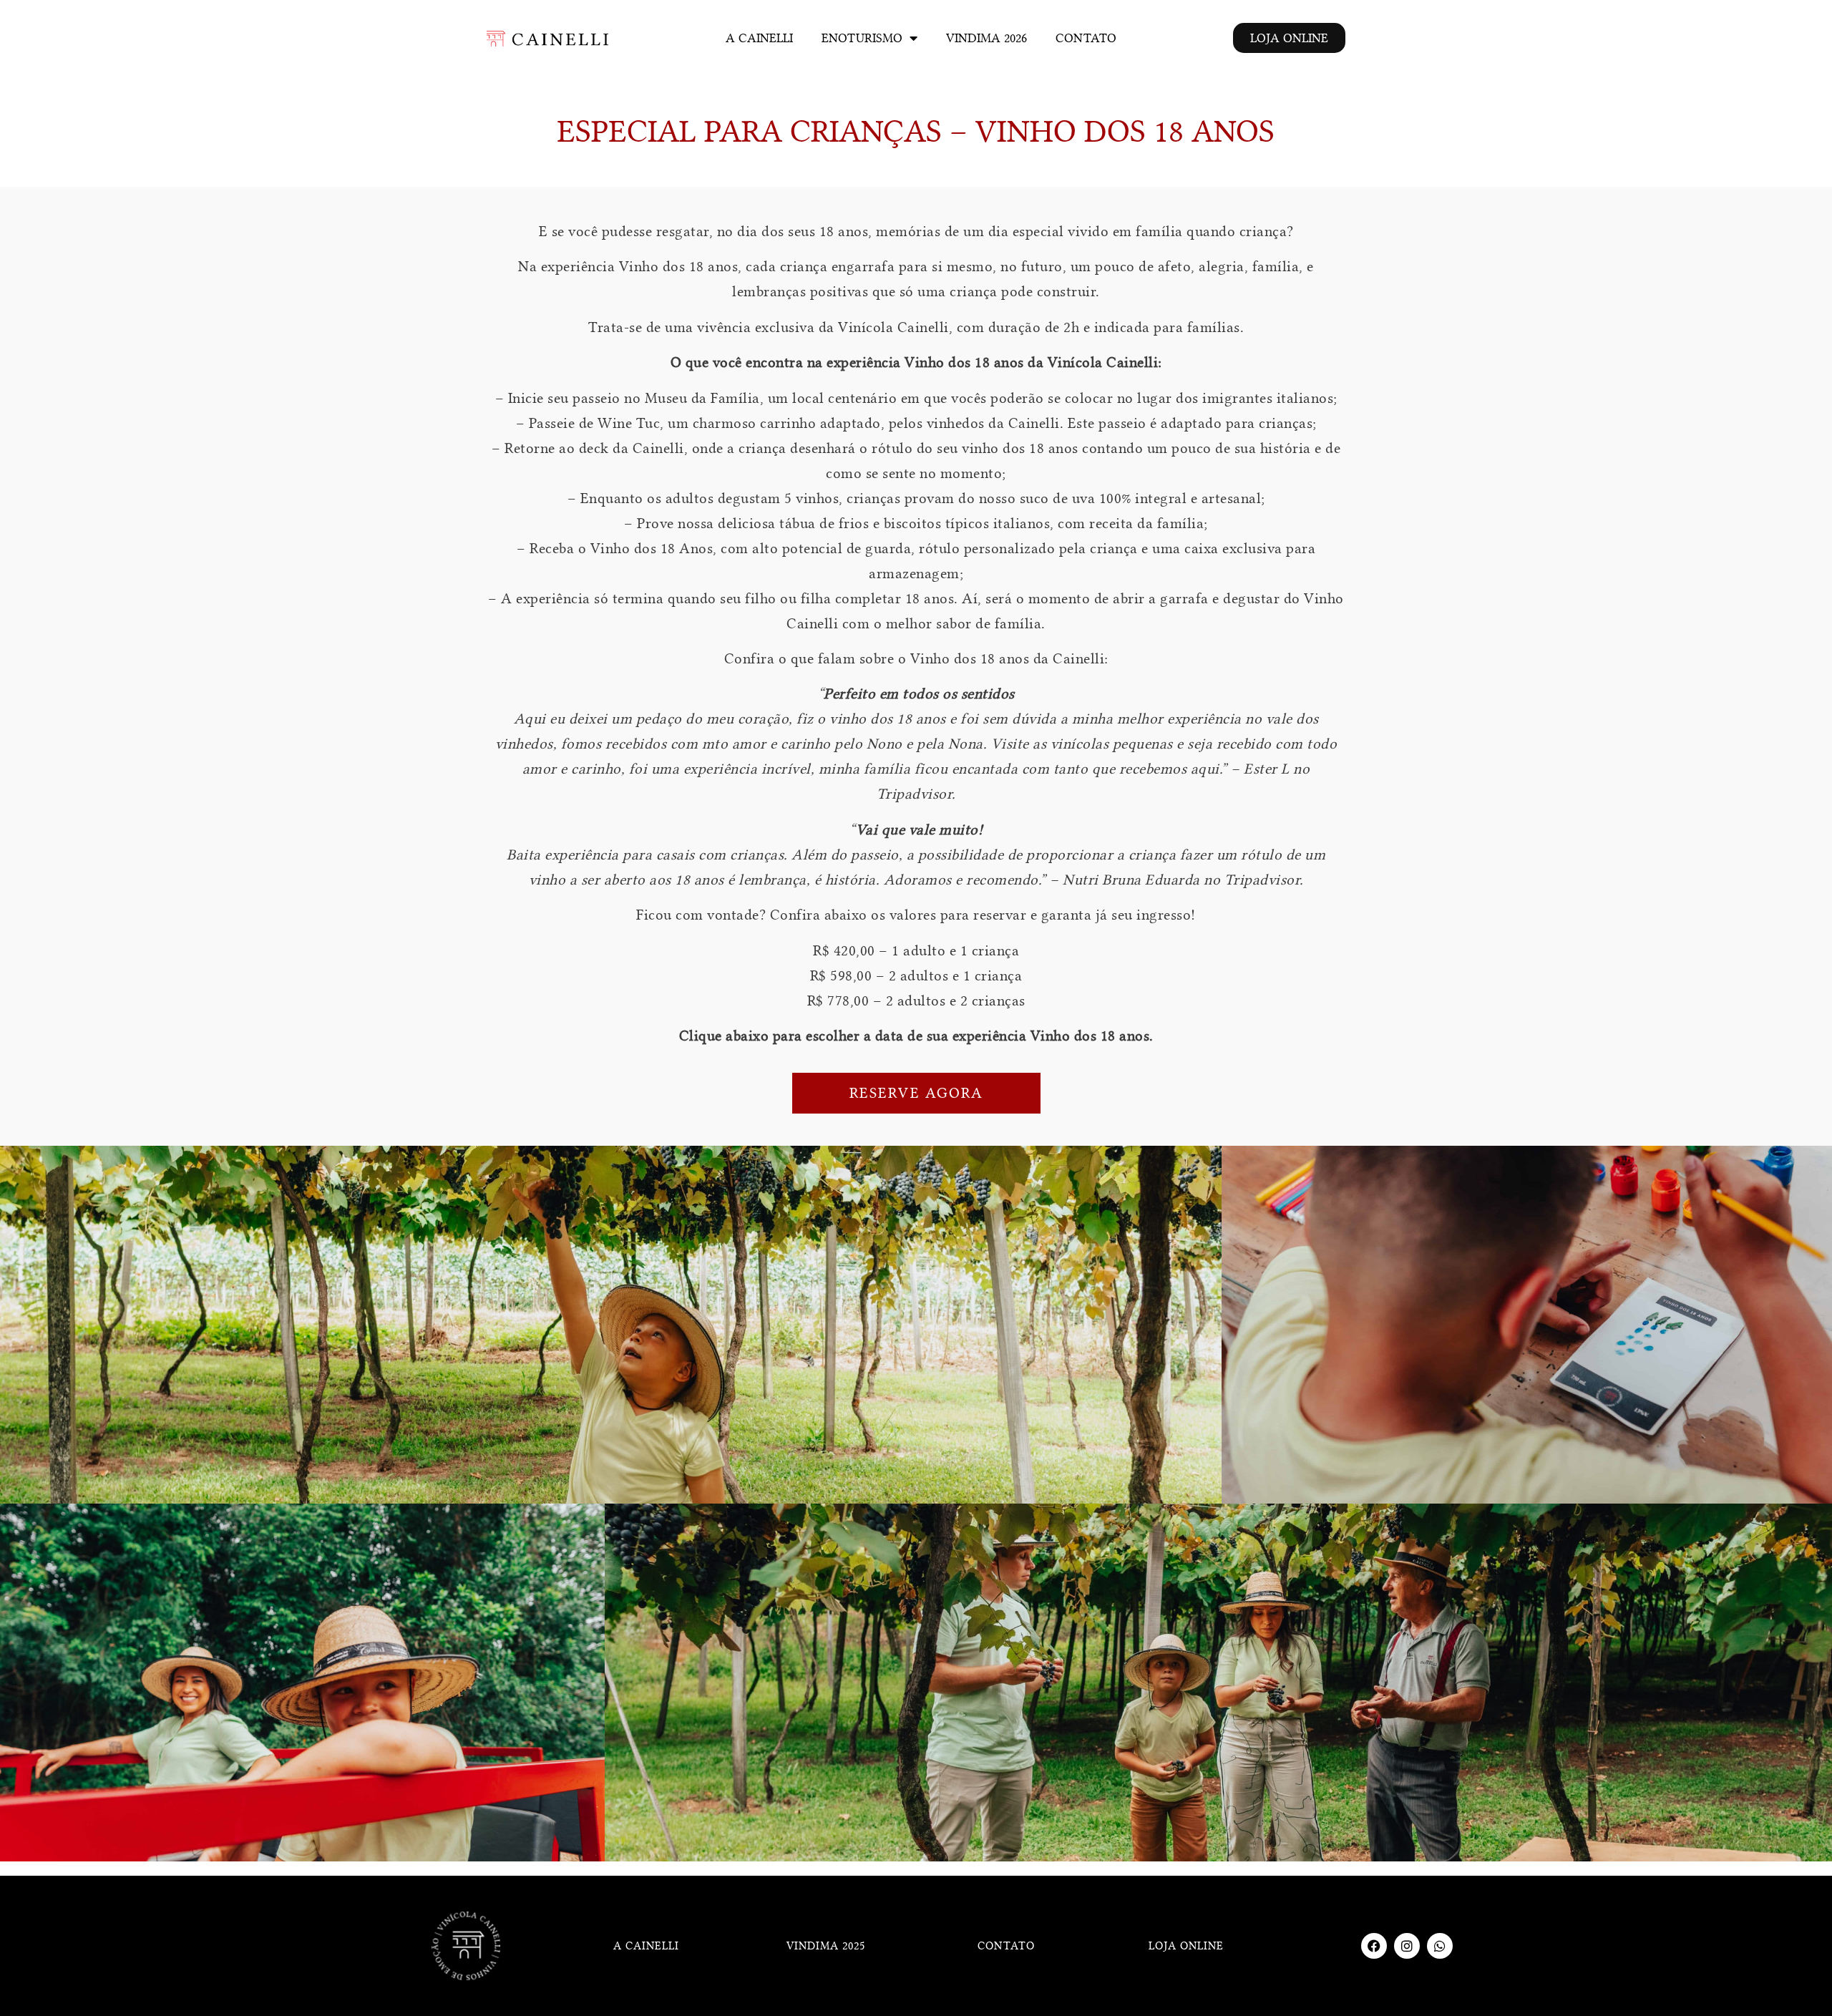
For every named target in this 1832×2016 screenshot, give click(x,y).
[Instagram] (1407, 1946)
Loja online (1186, 1946)
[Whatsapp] (1440, 1946)
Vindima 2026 (986, 38)
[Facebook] (1374, 1946)
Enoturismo (862, 38)
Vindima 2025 (826, 1946)
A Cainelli (759, 38)
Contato (1086, 38)
